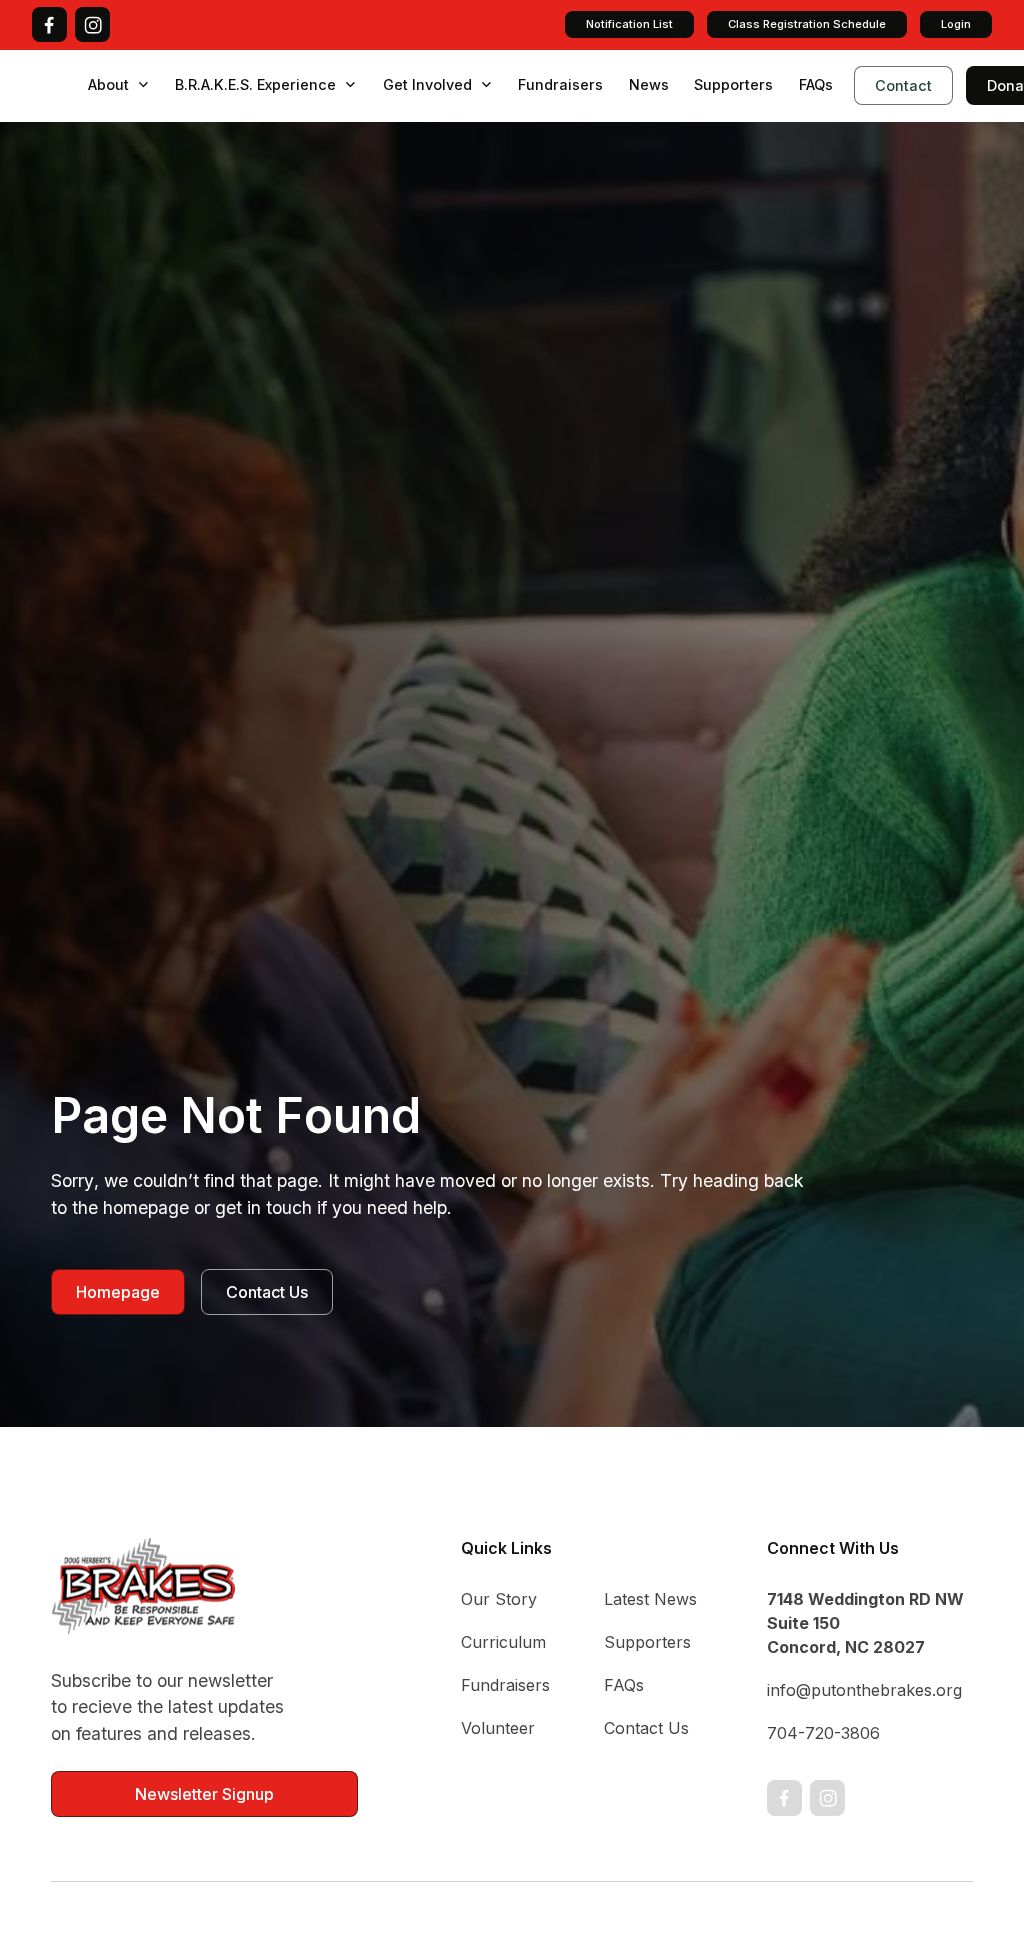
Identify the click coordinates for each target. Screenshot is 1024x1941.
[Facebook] (49, 24)
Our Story (499, 1599)
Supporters (733, 84)
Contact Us (267, 1292)
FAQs (816, 84)
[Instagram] (92, 24)
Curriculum (503, 1642)
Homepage (118, 1292)
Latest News (650, 1599)
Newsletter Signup (204, 1794)
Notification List (629, 24)
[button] (118, 85)
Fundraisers (560, 84)
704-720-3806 (823, 1733)
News (649, 84)
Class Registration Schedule (807, 24)
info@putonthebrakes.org (864, 1690)
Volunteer (498, 1728)
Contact (903, 85)
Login (956, 24)
